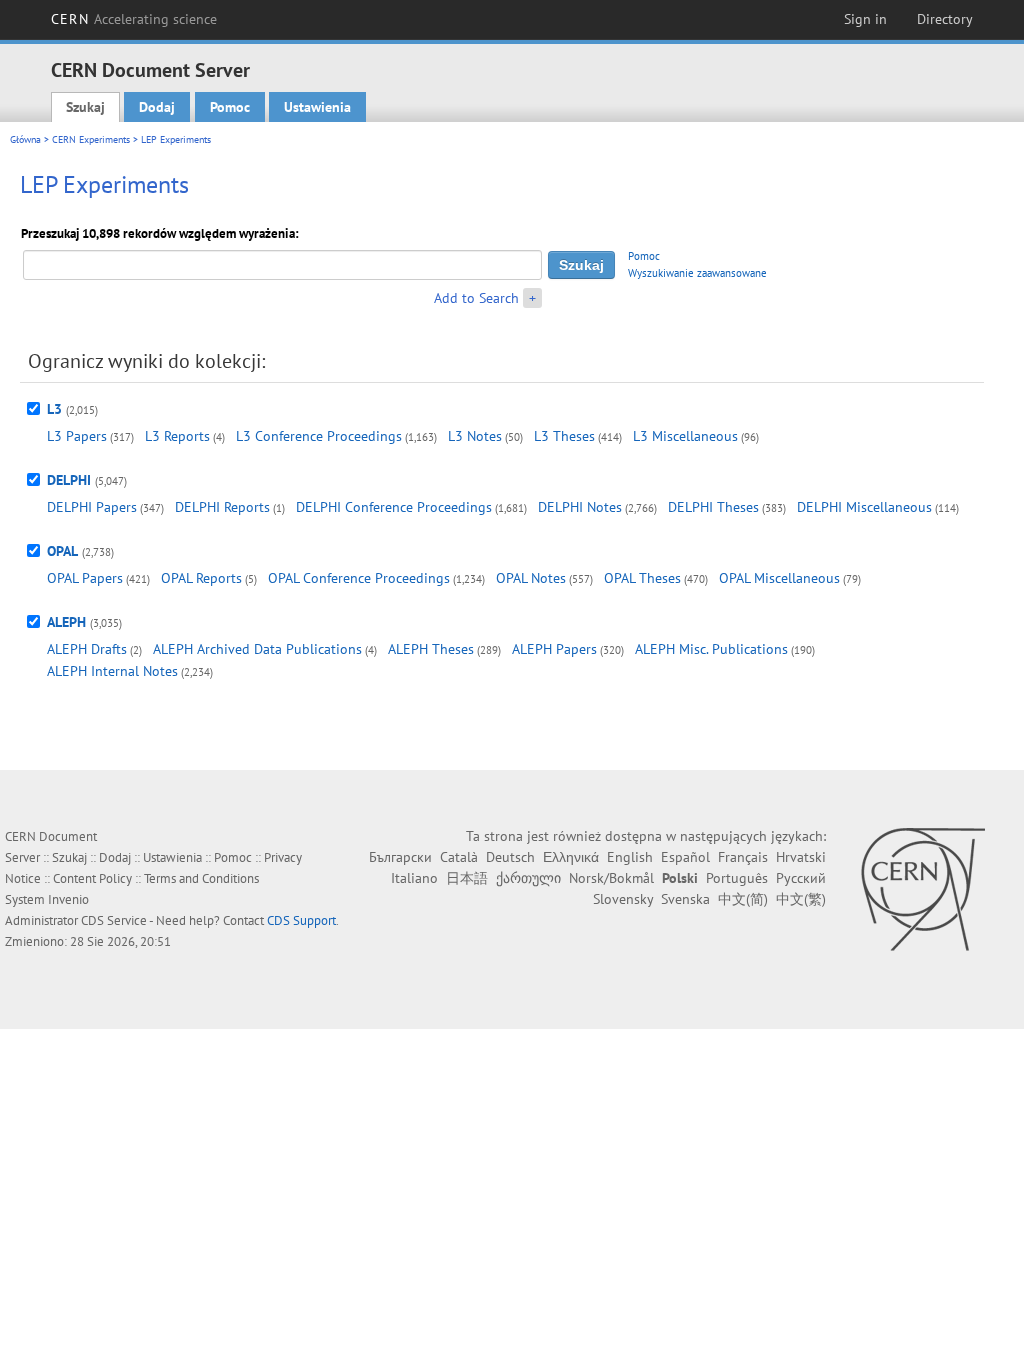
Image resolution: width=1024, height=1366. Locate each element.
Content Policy (92, 878)
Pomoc (230, 107)
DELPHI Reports (222, 507)
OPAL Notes (531, 578)
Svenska (685, 899)
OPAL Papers (85, 578)
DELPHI (69, 480)
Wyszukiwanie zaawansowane (697, 273)
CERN (134, 19)
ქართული (528, 878)
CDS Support (301, 920)
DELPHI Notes (580, 507)
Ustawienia (317, 107)
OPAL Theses (642, 578)
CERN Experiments (91, 139)
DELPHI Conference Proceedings (394, 507)
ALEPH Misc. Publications (711, 649)
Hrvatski (801, 857)
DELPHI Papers (92, 507)
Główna (25, 139)
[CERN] (922, 889)
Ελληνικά (571, 857)
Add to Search (476, 298)
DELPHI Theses (713, 507)
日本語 (467, 878)
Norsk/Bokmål (611, 878)
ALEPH (66, 622)
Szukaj (85, 107)
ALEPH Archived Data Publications (257, 649)
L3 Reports (177, 436)
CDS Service (114, 920)
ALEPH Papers (554, 649)
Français (743, 857)
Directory (945, 19)
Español (685, 857)
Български (400, 857)
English (630, 857)
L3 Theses (564, 436)
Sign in (865, 19)
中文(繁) (801, 899)
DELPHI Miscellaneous (864, 507)
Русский (801, 878)
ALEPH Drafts (87, 649)
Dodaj (157, 107)
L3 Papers (77, 436)
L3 (54, 409)
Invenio (68, 899)
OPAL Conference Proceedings (359, 578)
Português (737, 878)
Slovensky (623, 899)
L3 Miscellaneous (685, 436)
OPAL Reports (201, 578)
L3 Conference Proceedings (319, 436)
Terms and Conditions (201, 878)
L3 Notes (475, 436)
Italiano (414, 878)
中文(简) (743, 899)
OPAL (62, 551)
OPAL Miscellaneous (779, 578)
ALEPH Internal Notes (112, 671)
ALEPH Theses (431, 649)
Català (459, 857)
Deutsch (510, 857)
